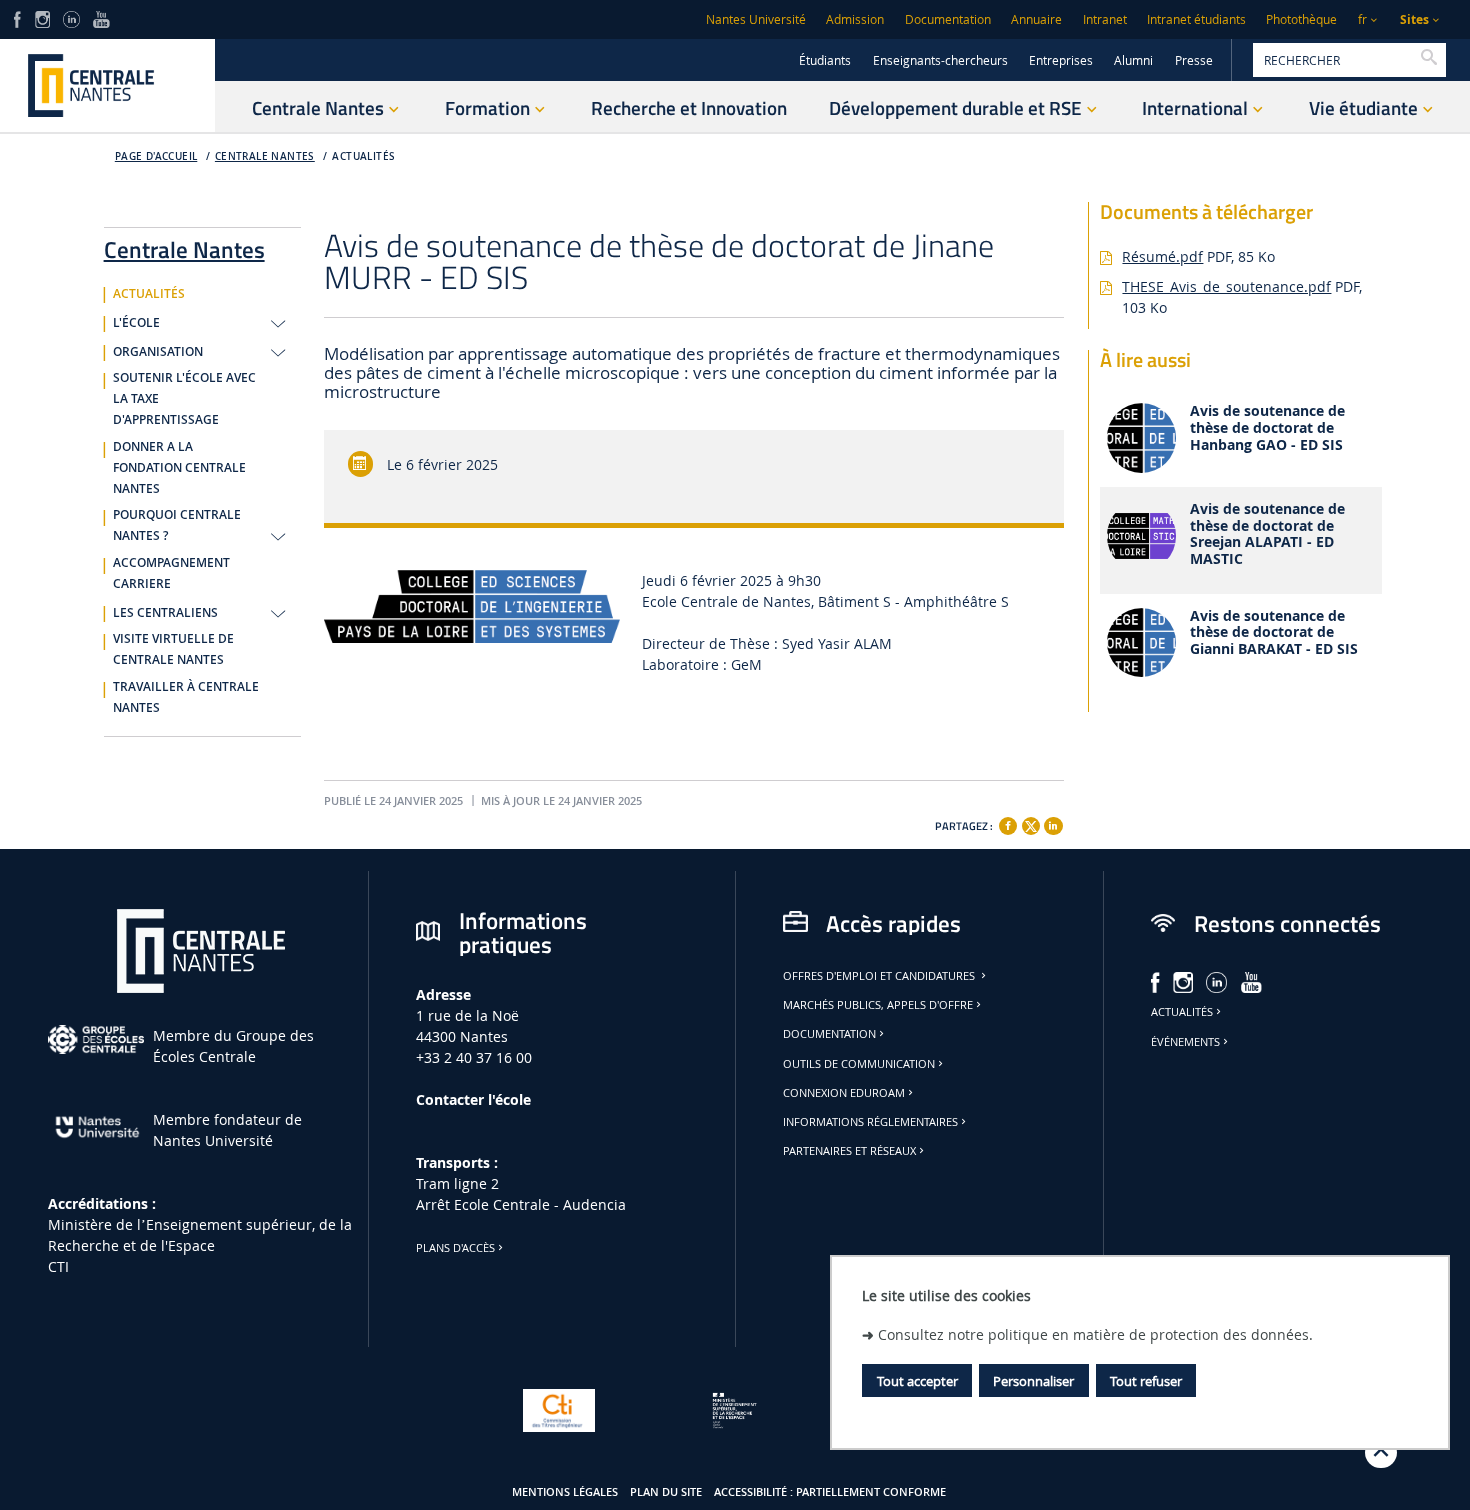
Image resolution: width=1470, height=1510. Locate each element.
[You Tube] (101, 17)
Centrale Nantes (265, 156)
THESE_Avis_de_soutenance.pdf (1226, 286)
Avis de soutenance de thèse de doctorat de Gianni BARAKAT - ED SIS (1274, 633)
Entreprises (1061, 60)
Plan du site (666, 1492)
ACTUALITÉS (363, 156)
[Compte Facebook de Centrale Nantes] (17, 17)
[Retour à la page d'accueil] (107, 85)
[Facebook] (1008, 826)
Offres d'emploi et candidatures (880, 976)
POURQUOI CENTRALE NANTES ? (177, 525)
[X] (1031, 823)
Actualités (1182, 1012)
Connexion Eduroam (844, 1093)
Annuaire (1036, 19)
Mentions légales (565, 1492)
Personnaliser (1033, 1381)
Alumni (1133, 60)
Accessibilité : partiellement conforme (830, 1492)
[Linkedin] (1053, 826)
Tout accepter (917, 1381)
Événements (1185, 1042)
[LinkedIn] (71, 17)
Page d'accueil (156, 156)
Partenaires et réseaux (849, 1151)
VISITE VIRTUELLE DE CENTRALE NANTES (173, 649)
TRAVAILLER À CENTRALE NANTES (186, 697)
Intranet (1105, 19)
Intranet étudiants (1196, 19)
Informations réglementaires (870, 1122)
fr (1362, 19)
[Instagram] (42, 17)
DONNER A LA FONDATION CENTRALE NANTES (179, 468)
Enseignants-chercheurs (940, 60)
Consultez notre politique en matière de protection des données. (1095, 1333)
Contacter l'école (473, 1099)
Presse (1194, 60)
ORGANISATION (158, 352)
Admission (855, 19)
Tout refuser (1146, 1381)
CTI (58, 1266)
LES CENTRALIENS (165, 613)
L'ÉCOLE (136, 323)
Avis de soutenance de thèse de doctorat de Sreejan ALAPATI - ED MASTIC (1267, 534)
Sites (1414, 19)
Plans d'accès (455, 1248)
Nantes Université (756, 19)
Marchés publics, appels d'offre (878, 1005)
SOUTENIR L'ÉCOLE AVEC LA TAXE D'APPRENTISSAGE (184, 399)
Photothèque (1301, 19)
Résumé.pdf (1162, 256)
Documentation (948, 19)
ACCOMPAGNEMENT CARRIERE (171, 573)
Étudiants (825, 60)
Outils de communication (859, 1064)
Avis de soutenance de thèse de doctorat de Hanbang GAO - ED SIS (1267, 428)
